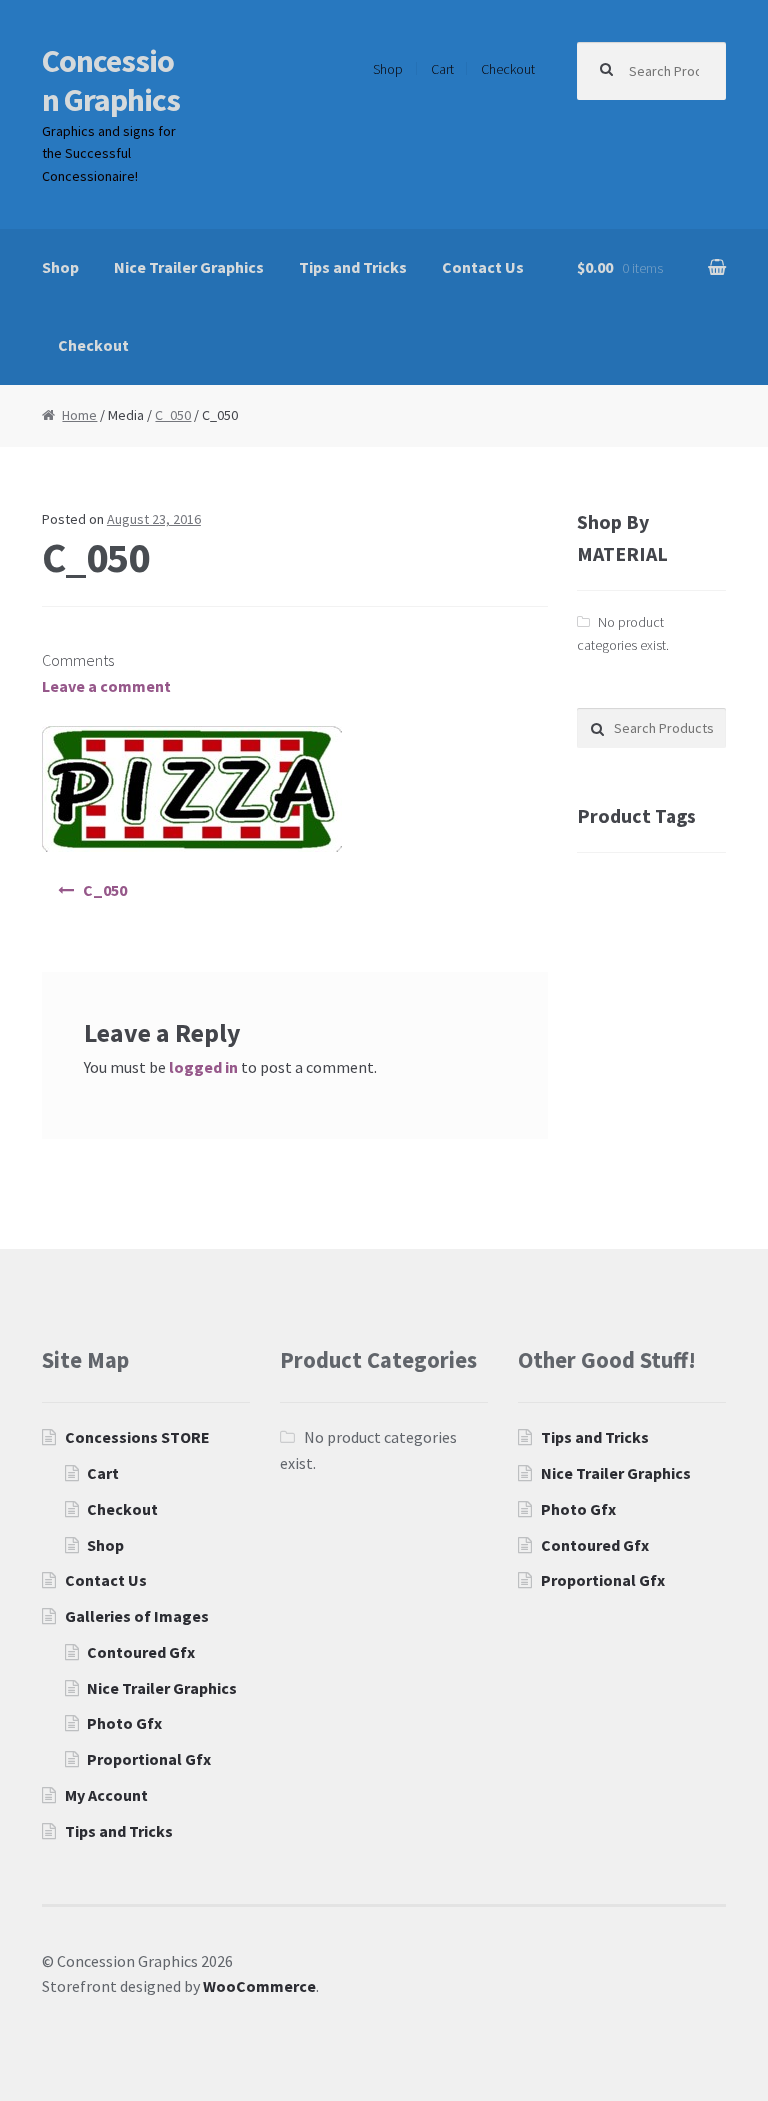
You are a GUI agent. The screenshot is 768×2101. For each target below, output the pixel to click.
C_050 (173, 415)
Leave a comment (106, 686)
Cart (442, 69)
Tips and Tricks (353, 267)
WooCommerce (259, 1986)
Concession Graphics (111, 80)
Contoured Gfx (141, 1652)
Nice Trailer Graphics (189, 267)
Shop (388, 69)
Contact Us (483, 267)
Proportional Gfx (149, 1759)
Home (79, 415)
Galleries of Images (137, 1616)
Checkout (508, 69)
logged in (203, 1067)
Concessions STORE (137, 1437)
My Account (106, 1795)
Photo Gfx (124, 1723)
